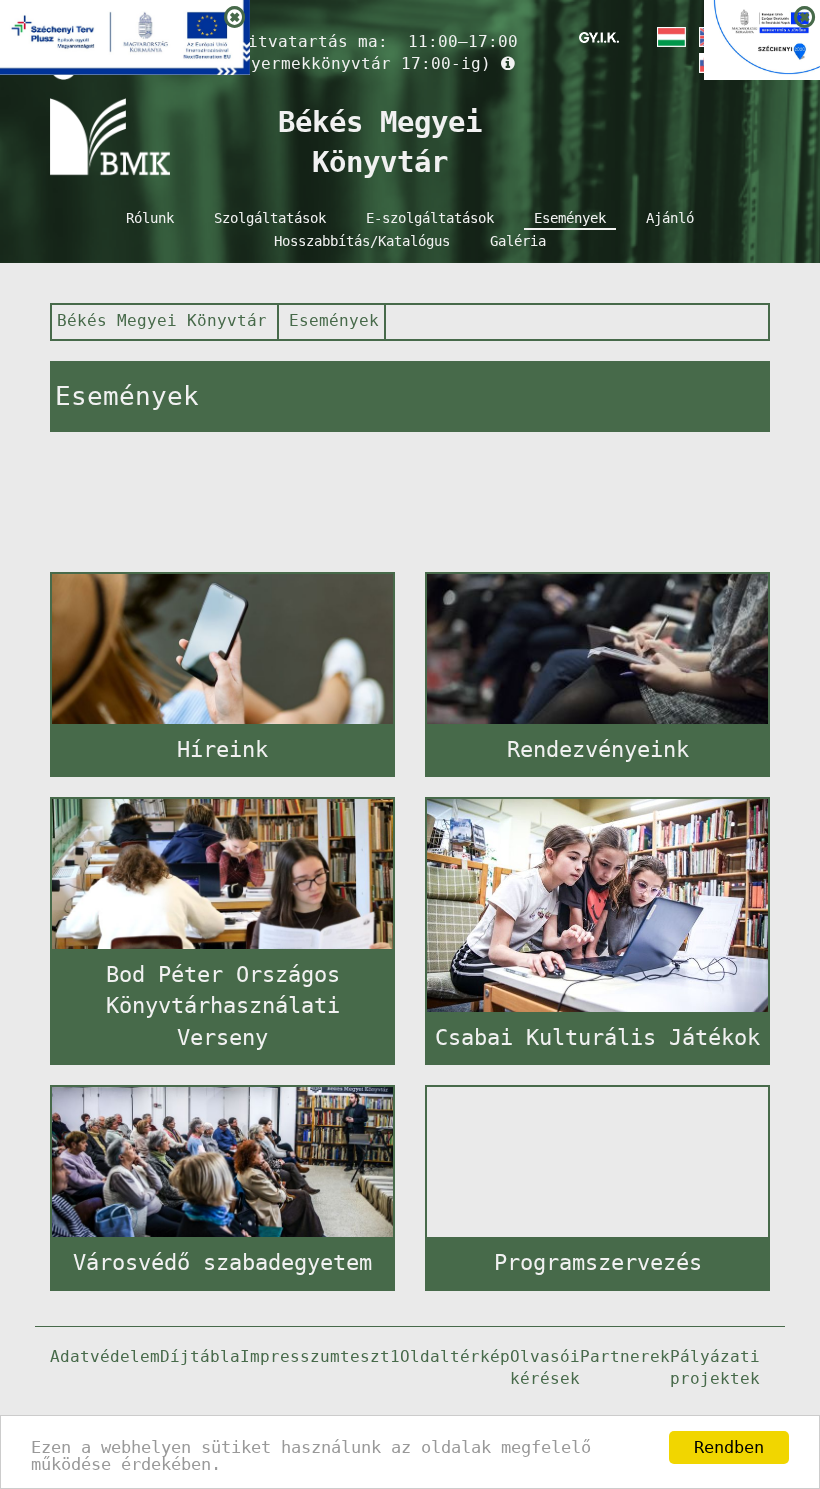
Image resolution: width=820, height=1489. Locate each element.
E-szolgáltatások (430, 218)
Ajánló (670, 218)
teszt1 (370, 1356)
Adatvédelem (105, 1356)
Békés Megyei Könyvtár (162, 320)
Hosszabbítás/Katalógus (362, 241)
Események (570, 218)
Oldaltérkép (455, 1356)
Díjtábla (200, 1356)
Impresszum (290, 1356)
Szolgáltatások (270, 218)
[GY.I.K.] (599, 37)
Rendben (729, 1447)
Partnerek (625, 1356)
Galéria (518, 241)
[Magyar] (670, 37)
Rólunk (150, 218)
